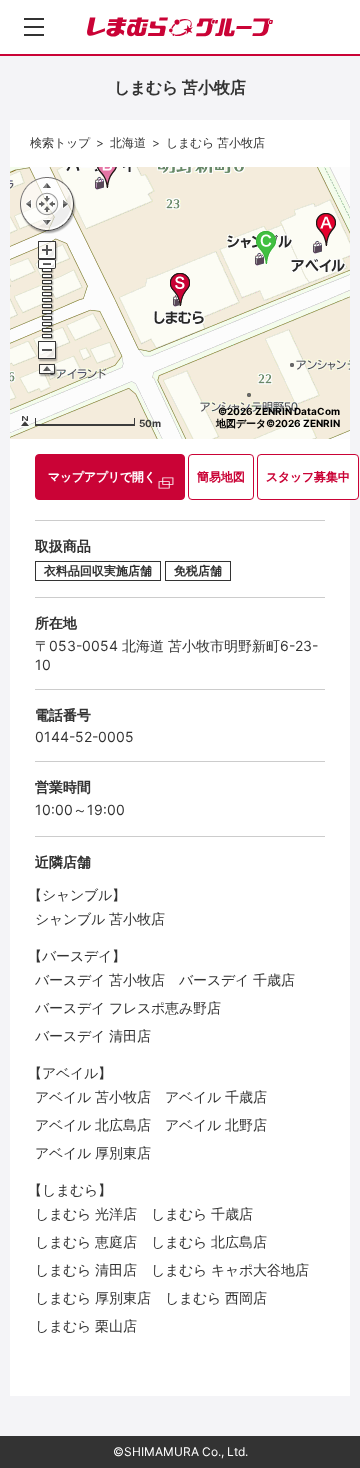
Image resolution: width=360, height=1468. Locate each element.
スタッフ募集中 (308, 476)
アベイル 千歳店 (216, 1096)
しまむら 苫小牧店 (215, 142)
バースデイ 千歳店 (237, 979)
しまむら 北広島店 (209, 1241)
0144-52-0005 (84, 736)
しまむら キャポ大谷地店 (230, 1269)
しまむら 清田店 (86, 1269)
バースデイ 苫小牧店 (100, 979)
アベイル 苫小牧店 (93, 1096)
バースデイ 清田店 (93, 1035)
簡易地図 (221, 476)
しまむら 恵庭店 (86, 1241)
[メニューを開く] (34, 27)
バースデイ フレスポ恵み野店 (128, 1007)
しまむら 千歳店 (202, 1213)
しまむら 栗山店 (86, 1325)
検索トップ (60, 142)
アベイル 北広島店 (93, 1124)
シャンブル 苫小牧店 (100, 918)
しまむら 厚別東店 (93, 1297)
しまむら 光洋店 (86, 1213)
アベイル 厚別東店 (93, 1152)
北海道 (128, 142)
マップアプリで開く (102, 476)
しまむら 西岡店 (216, 1297)
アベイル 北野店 (216, 1124)
